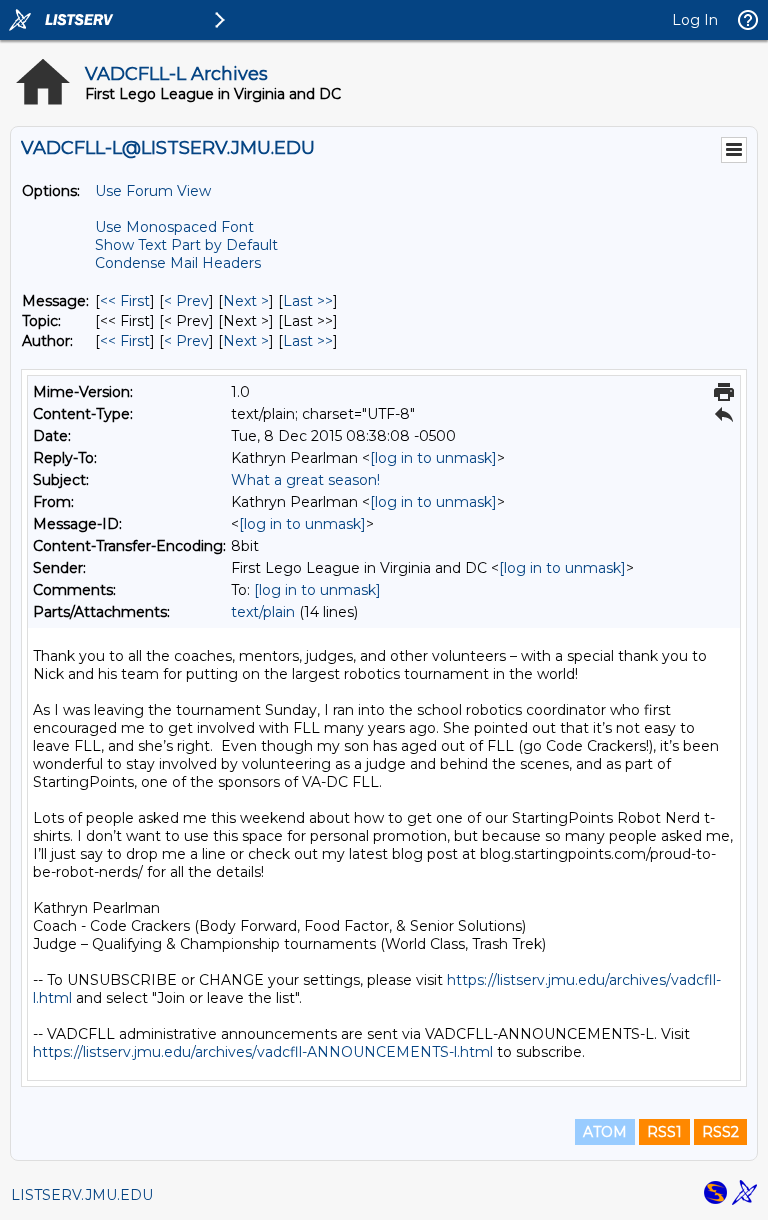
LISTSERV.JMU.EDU (82, 1195)
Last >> (308, 301)
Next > (246, 301)
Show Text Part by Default (186, 245)
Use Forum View (153, 191)
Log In (695, 20)
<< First (125, 301)
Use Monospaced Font (174, 227)
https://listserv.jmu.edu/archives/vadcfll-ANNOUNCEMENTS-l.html (263, 1052)
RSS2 (720, 1132)
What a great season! (305, 480)
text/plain (263, 612)
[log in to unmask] (433, 458)
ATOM (605, 1132)
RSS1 (664, 1132)
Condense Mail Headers (178, 263)
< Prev (186, 301)
